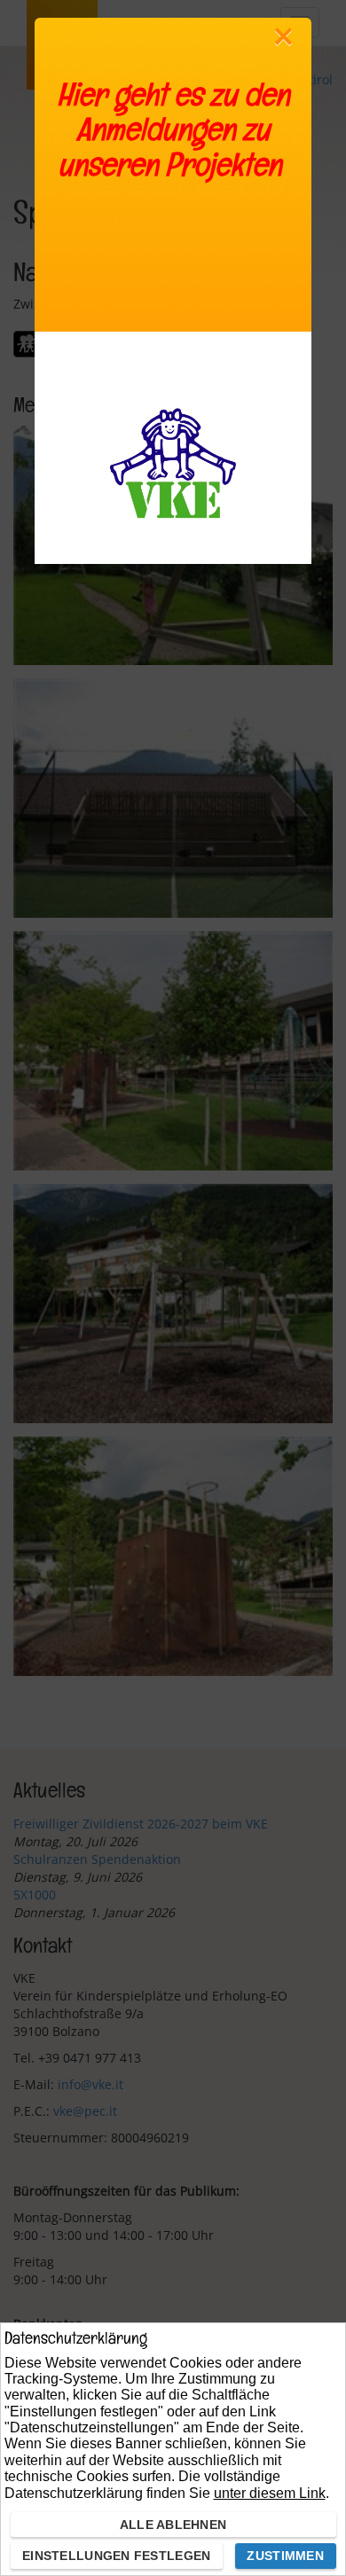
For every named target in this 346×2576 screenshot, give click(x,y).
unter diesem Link (270, 2493)
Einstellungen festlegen (116, 2556)
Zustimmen (285, 2556)
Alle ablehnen (173, 2525)
